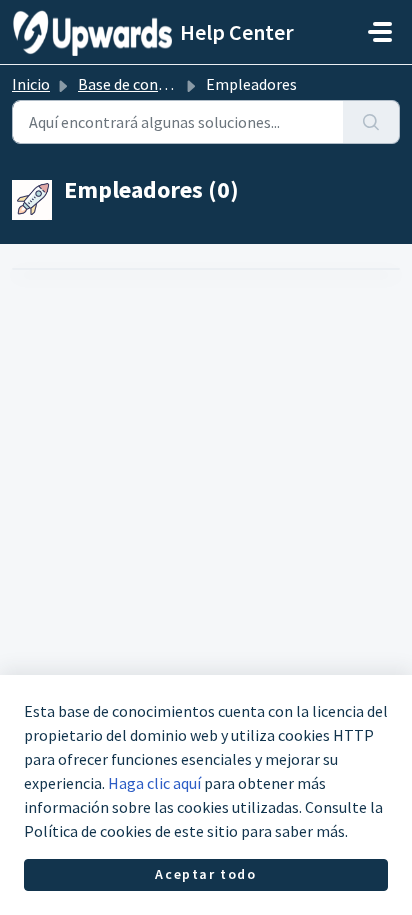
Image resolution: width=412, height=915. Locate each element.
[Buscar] (371, 122)
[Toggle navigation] (380, 32)
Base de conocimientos (157, 84)
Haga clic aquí (154, 783)
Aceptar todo (205, 874)
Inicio (31, 84)
